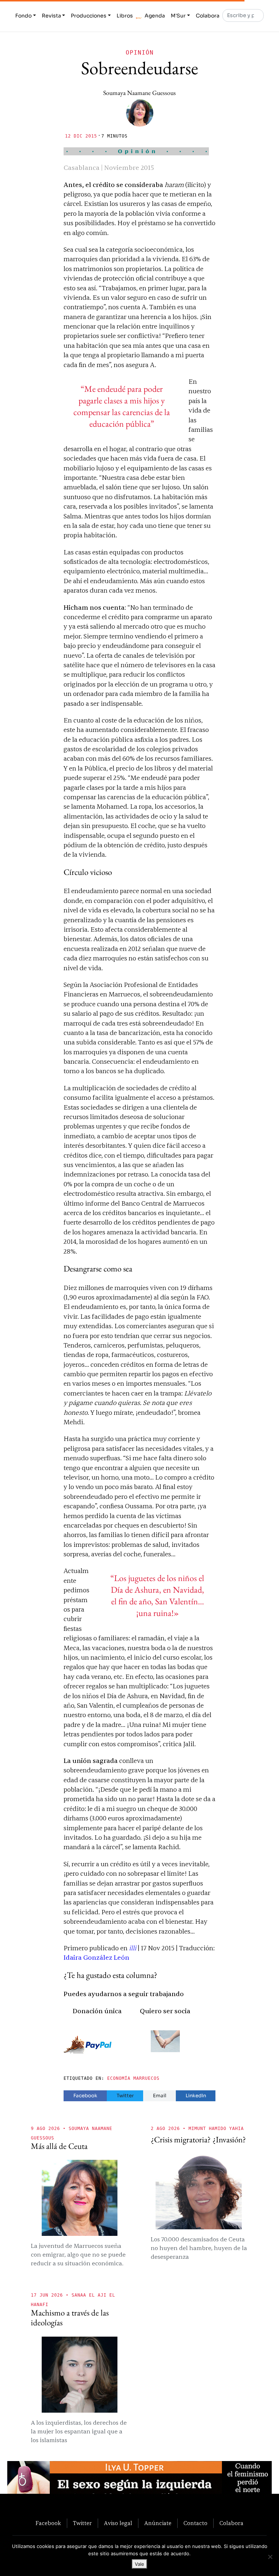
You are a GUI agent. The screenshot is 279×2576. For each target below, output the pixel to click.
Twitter (125, 2096)
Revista (51, 16)
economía (119, 2078)
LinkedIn (196, 2096)
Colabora (208, 16)
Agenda (155, 16)
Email (160, 2096)
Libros (125, 16)
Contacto (195, 2523)
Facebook (85, 2096)
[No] (270, 2557)
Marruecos (146, 2078)
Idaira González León (96, 1958)
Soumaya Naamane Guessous (139, 93)
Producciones (89, 16)
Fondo (23, 16)
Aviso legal (118, 2523)
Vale (139, 2564)
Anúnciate (158, 2523)
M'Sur (178, 16)
